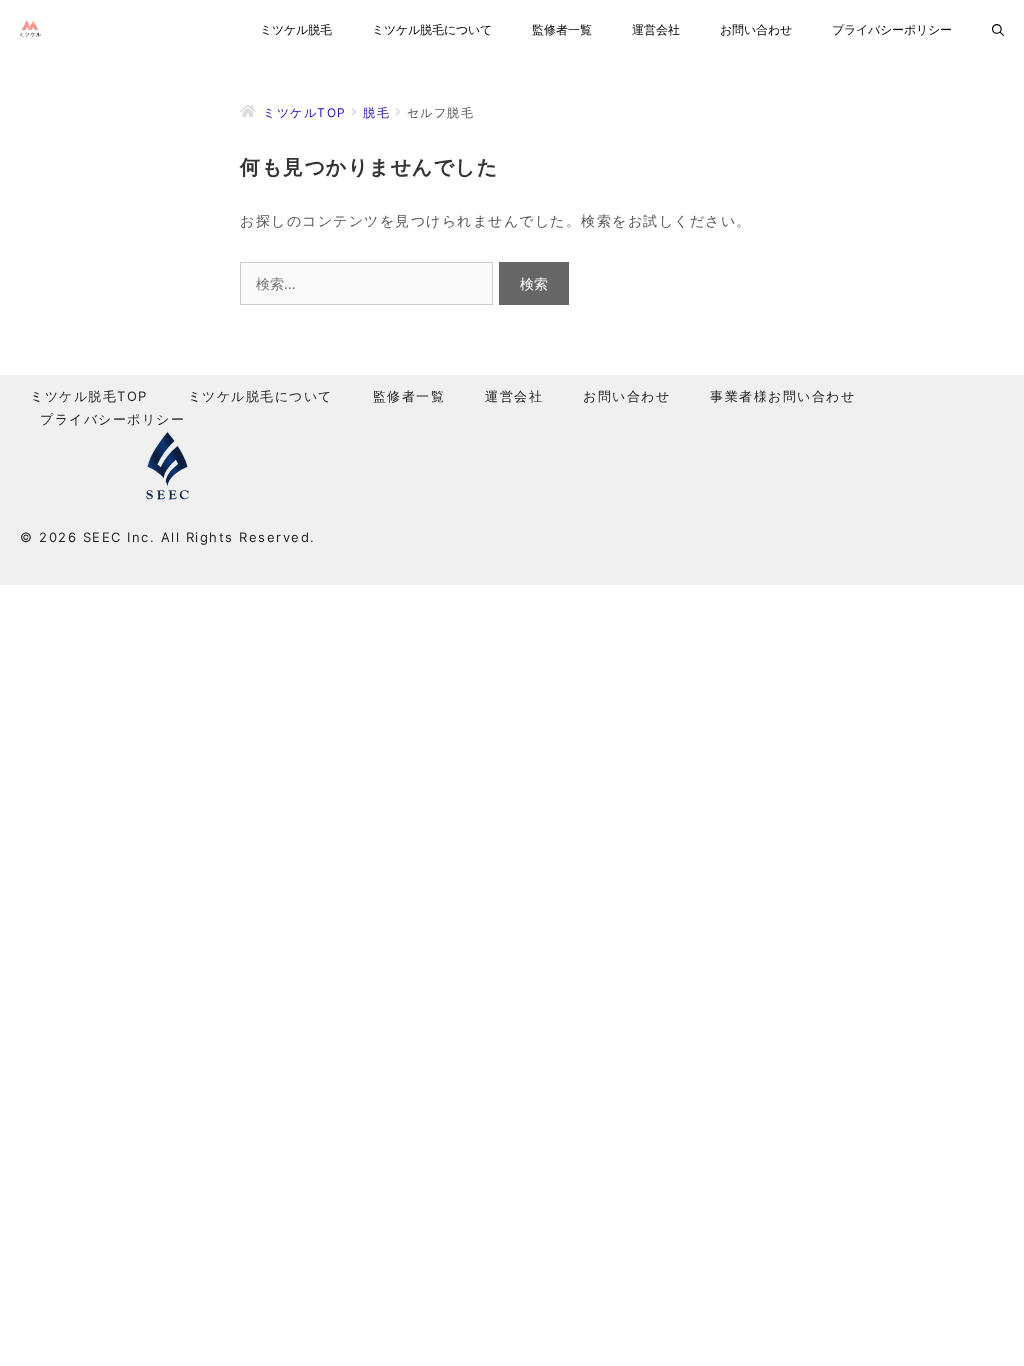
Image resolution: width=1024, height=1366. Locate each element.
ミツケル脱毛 (296, 29)
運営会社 (656, 29)
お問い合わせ (756, 29)
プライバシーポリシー (892, 29)
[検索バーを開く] (998, 30)
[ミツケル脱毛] (35, 30)
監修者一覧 (562, 29)
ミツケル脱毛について (432, 29)
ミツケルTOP (305, 112)
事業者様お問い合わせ (782, 396)
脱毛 (376, 112)
